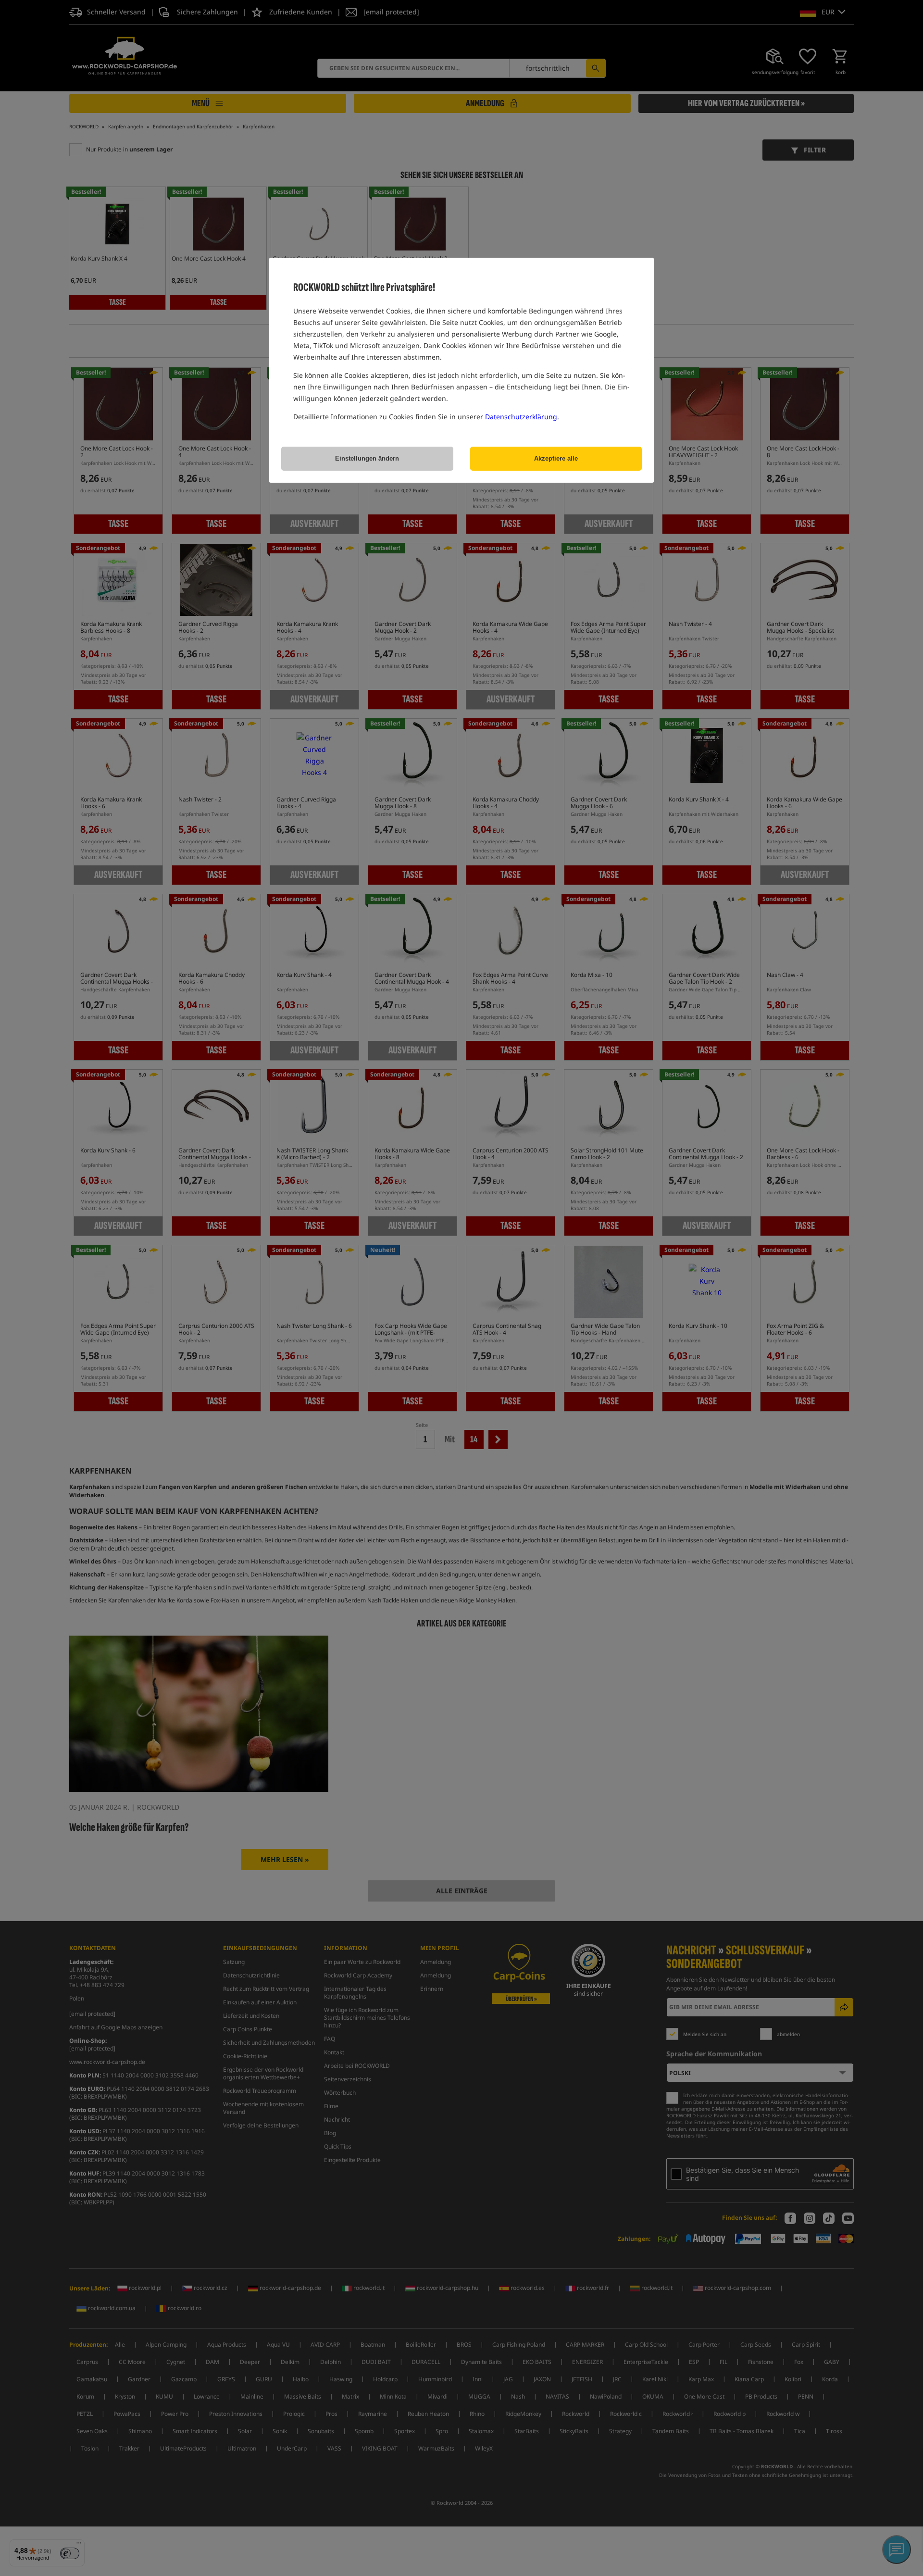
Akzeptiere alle (556, 458)
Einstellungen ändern (367, 458)
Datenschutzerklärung (521, 417)
